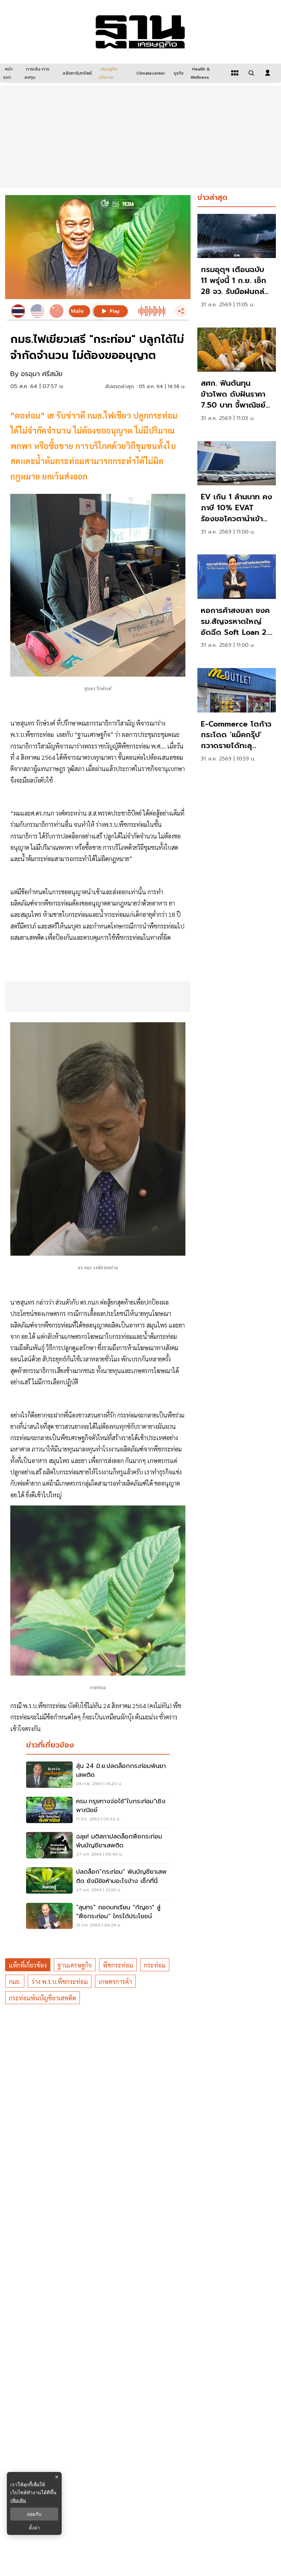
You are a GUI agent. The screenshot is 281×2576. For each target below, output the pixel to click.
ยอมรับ (34, 2514)
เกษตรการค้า (115, 1981)
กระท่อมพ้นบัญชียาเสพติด (42, 1998)
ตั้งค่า (34, 2528)
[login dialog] (268, 73)
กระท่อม (155, 1965)
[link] (237, 267)
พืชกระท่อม (118, 1965)
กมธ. (15, 1981)
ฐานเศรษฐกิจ (75, 1965)
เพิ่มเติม (18, 2500)
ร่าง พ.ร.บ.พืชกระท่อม (60, 1981)
